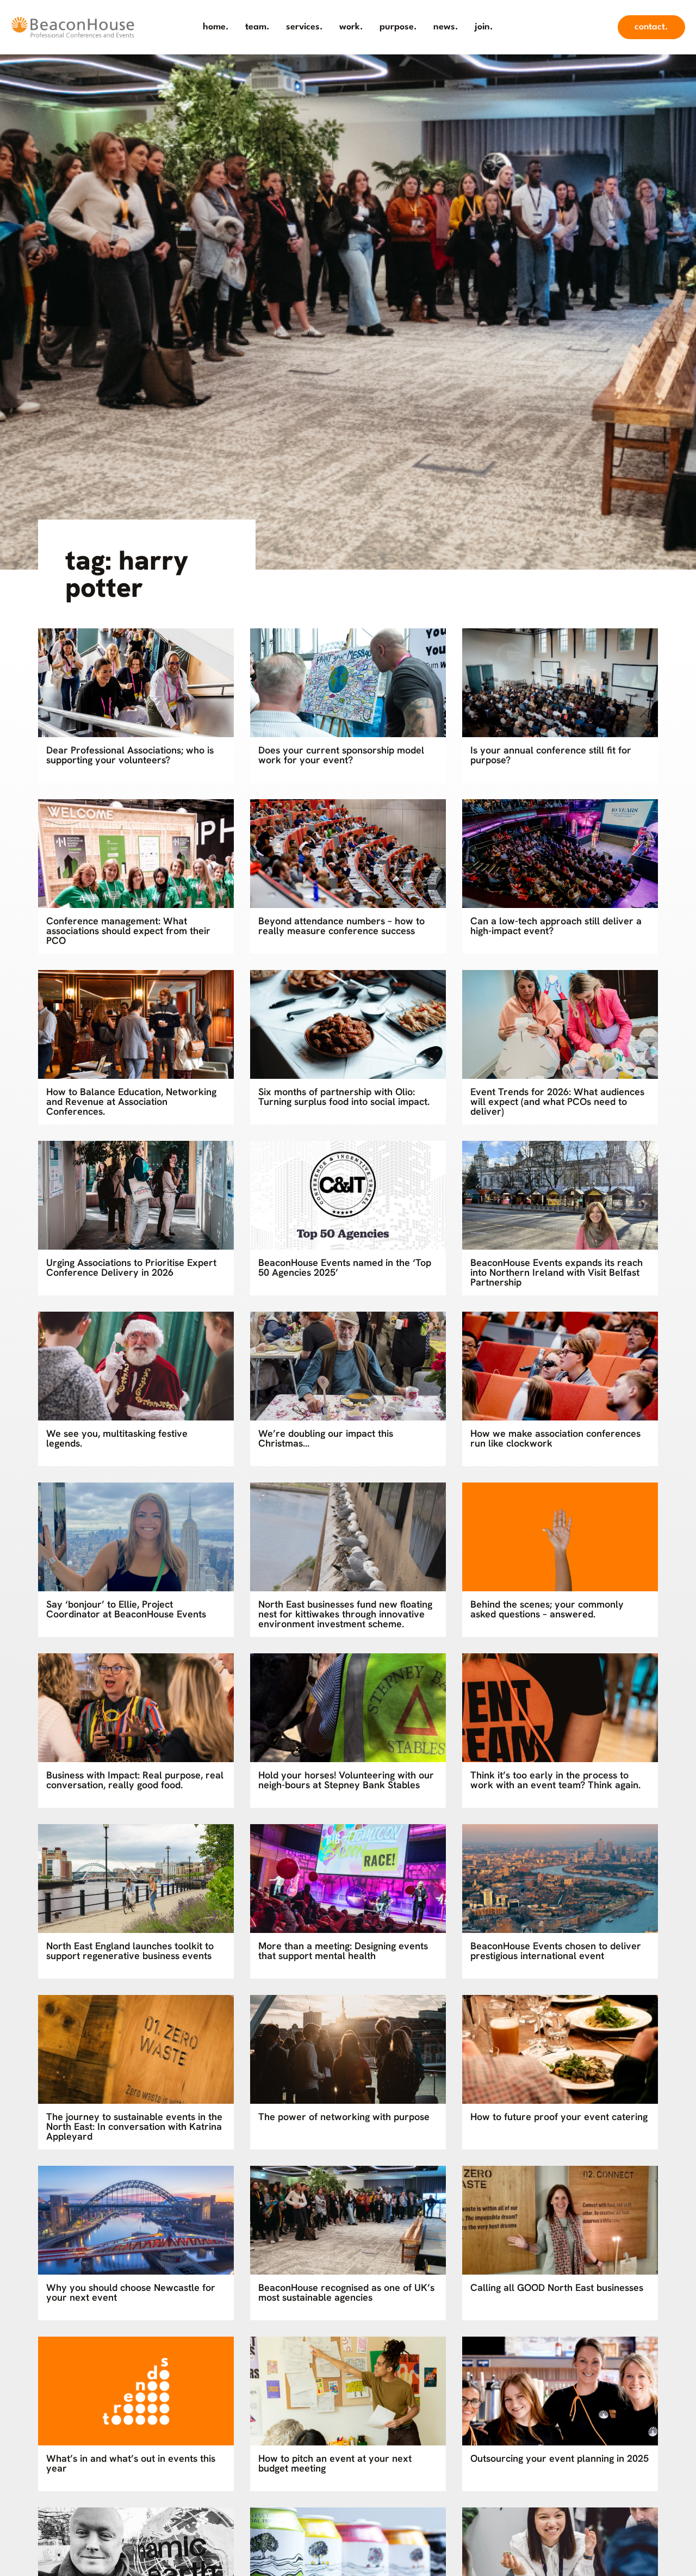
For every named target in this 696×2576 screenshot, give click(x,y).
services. (304, 27)
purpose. (398, 27)
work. (351, 27)
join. (484, 27)
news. (446, 27)
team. (257, 27)
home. (216, 27)
